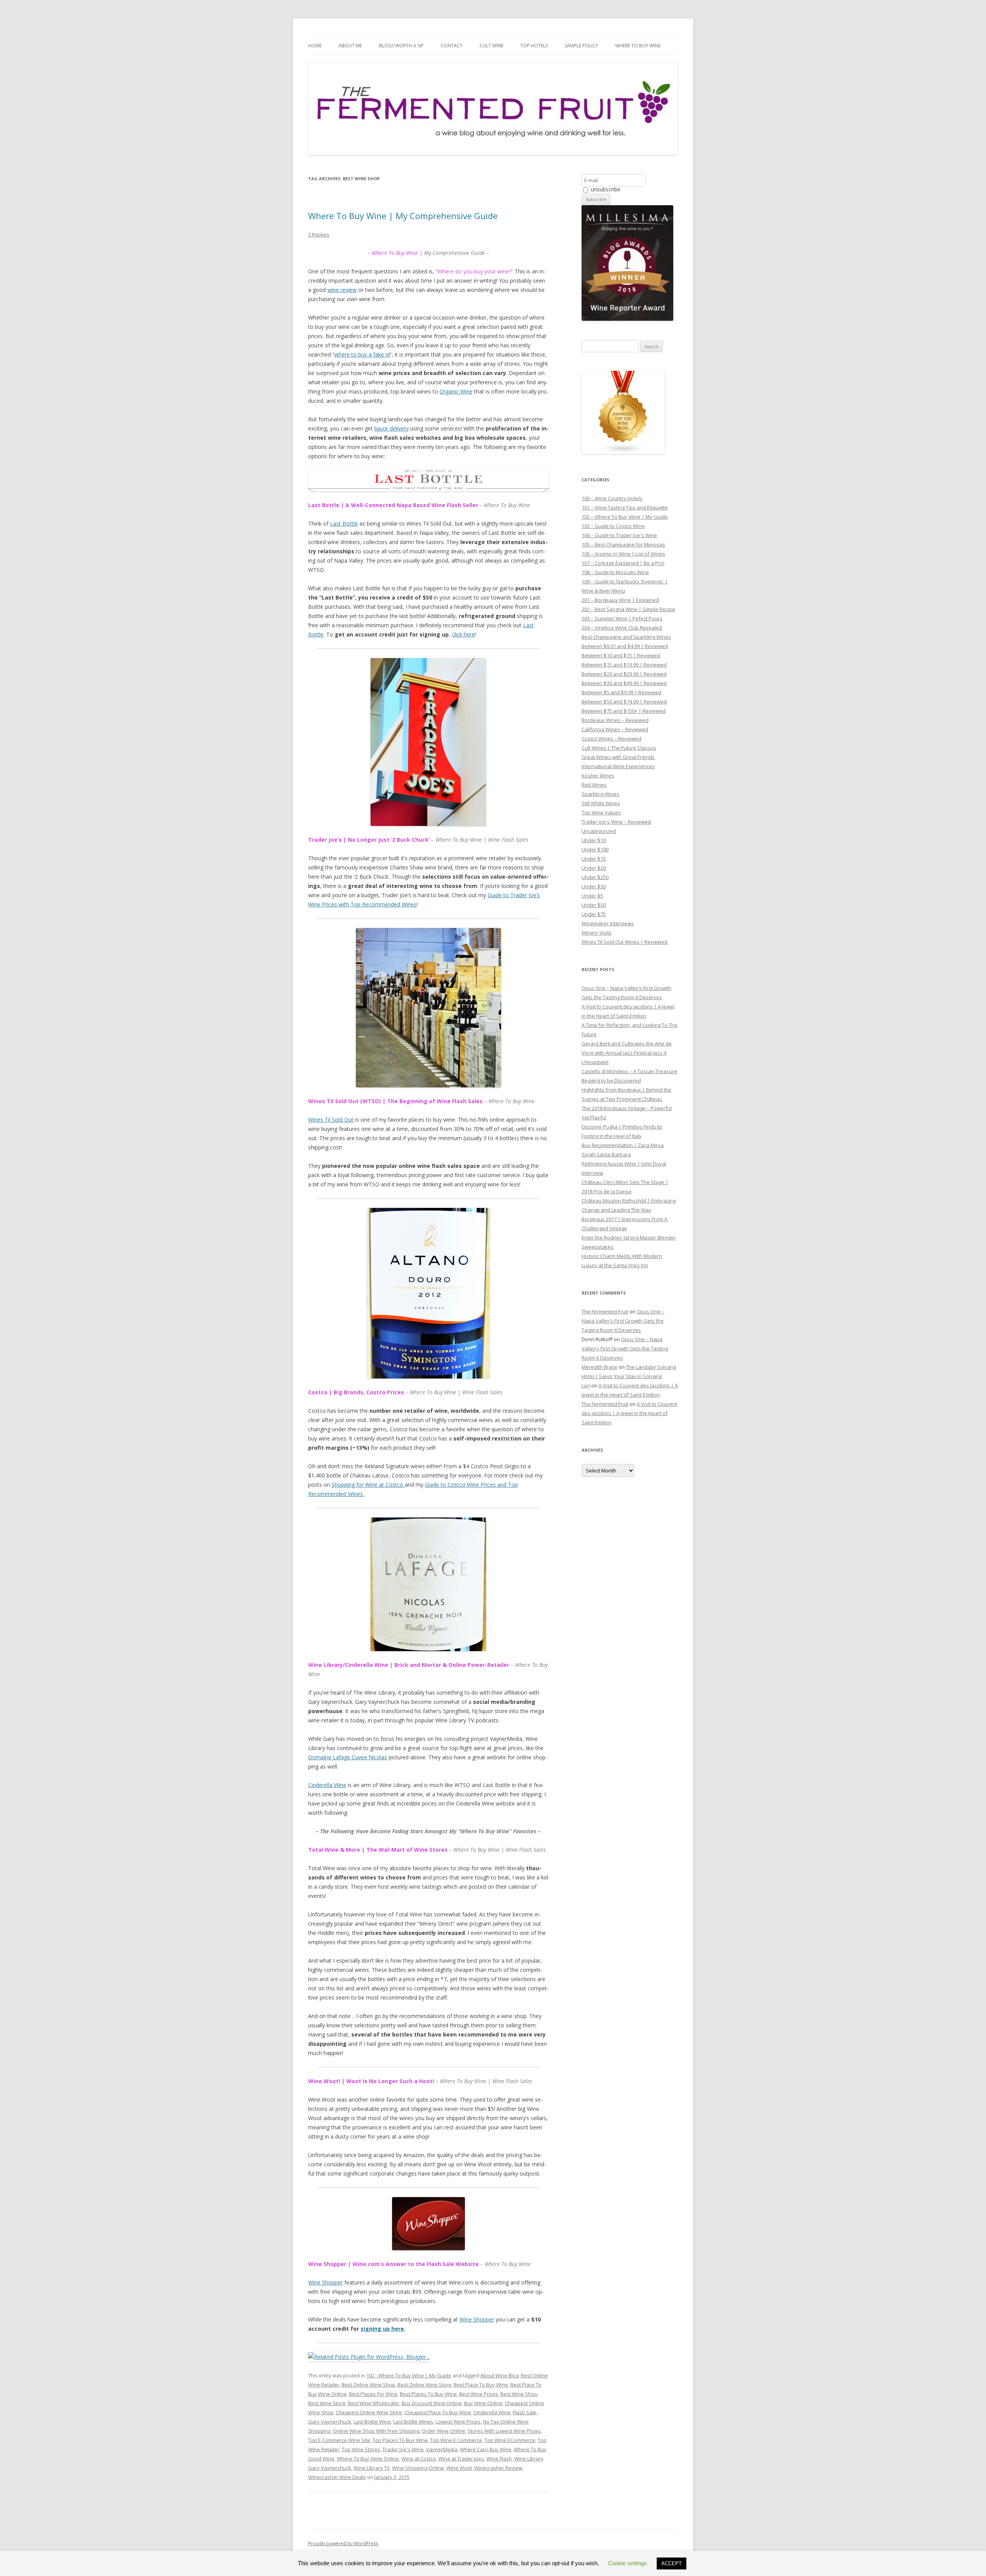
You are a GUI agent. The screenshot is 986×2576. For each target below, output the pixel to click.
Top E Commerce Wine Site (339, 2440)
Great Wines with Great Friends (618, 757)
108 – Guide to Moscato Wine (615, 572)
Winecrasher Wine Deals (337, 2477)
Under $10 (594, 840)
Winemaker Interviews (608, 923)
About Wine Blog (499, 2375)
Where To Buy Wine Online (368, 2459)
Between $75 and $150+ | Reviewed (624, 711)
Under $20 (594, 868)
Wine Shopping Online (418, 2468)
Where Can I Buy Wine (486, 2449)
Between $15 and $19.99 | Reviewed (624, 665)
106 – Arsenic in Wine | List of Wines (623, 554)
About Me (350, 46)
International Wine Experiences (618, 766)
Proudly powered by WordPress (343, 2543)
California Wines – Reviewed (615, 729)
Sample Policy (581, 46)
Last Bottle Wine (372, 2422)
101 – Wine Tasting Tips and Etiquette (625, 507)
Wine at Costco (419, 2459)
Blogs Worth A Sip (401, 46)
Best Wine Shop (519, 2394)
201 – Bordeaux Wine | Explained (620, 600)
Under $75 (594, 914)
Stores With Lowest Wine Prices (504, 2431)
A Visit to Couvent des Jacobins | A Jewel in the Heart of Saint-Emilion (629, 1413)
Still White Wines (601, 803)
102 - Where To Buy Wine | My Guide (409, 2375)
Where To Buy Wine (638, 46)
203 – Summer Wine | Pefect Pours (622, 618)
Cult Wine (491, 46)
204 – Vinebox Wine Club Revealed (622, 628)
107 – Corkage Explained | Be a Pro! (623, 563)
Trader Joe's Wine (403, 2449)
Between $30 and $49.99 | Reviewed (624, 683)
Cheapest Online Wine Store (369, 2412)
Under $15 (594, 859)
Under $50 (594, 905)
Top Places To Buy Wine (400, 2440)
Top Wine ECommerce (510, 2440)
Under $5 (592, 896)
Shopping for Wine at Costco (368, 1485)
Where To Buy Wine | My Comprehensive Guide (403, 216)
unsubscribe (605, 189)
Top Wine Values (601, 812)
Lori (586, 1385)
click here (463, 634)
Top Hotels (534, 46)
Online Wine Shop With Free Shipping (376, 2431)
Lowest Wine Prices (458, 2422)
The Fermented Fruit (605, 1311)
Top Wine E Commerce (456, 2440)
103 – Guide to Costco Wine (613, 526)
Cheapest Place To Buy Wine (438, 2412)
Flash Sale (525, 2412)
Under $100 (595, 849)
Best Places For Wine (373, 2394)
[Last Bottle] (428, 481)
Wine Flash (499, 2459)
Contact (452, 46)
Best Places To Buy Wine (428, 2394)
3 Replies (319, 234)
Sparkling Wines (600, 794)
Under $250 (595, 877)
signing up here (382, 2329)
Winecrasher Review (498, 2468)
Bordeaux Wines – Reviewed (615, 720)
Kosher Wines (598, 775)
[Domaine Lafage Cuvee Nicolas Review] (428, 1584)
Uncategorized (599, 831)
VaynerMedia (442, 2449)
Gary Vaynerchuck (330, 2422)
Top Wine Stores (361, 2449)
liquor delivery (392, 428)
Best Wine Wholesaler (374, 2403)
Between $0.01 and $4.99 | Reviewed (625, 646)
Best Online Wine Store (424, 2385)
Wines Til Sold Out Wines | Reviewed (625, 942)
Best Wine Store (327, 2403)
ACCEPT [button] (672, 2563)
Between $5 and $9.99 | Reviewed (621, 692)
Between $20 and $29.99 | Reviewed (624, 674)
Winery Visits (597, 933)
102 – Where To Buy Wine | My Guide (625, 517)
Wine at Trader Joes (461, 2459)
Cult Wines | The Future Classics (619, 748)
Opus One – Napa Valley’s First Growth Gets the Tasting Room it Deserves (623, 1321)
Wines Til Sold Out (331, 1120)
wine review (342, 290)
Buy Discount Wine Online (432, 2403)
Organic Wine (456, 391)
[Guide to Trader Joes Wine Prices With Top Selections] (428, 742)
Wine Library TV (372, 2468)
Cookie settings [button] (628, 2563)
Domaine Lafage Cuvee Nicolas (348, 1757)
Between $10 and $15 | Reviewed (621, 655)
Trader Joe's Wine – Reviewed (616, 822)
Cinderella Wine (327, 1785)
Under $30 (594, 886)
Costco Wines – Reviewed (611, 739)
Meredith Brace (599, 1367)
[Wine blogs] (623, 452)
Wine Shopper (325, 2282)
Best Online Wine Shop (368, 2385)
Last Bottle (344, 523)
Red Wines (594, 785)
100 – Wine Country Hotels (612, 498)
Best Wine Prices (479, 2394)
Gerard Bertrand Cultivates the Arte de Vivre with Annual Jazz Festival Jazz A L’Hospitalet (627, 1053)
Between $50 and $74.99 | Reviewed (624, 702)
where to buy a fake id (362, 354)
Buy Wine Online (483, 2403)
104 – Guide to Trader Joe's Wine (619, 535)
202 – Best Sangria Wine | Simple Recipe (628, 609)
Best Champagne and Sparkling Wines (626, 637)
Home (315, 46)
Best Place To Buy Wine (481, 2385)
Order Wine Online (444, 2431)
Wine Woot (459, 2468)
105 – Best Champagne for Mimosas (623, 544)
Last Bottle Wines (413, 2422)
